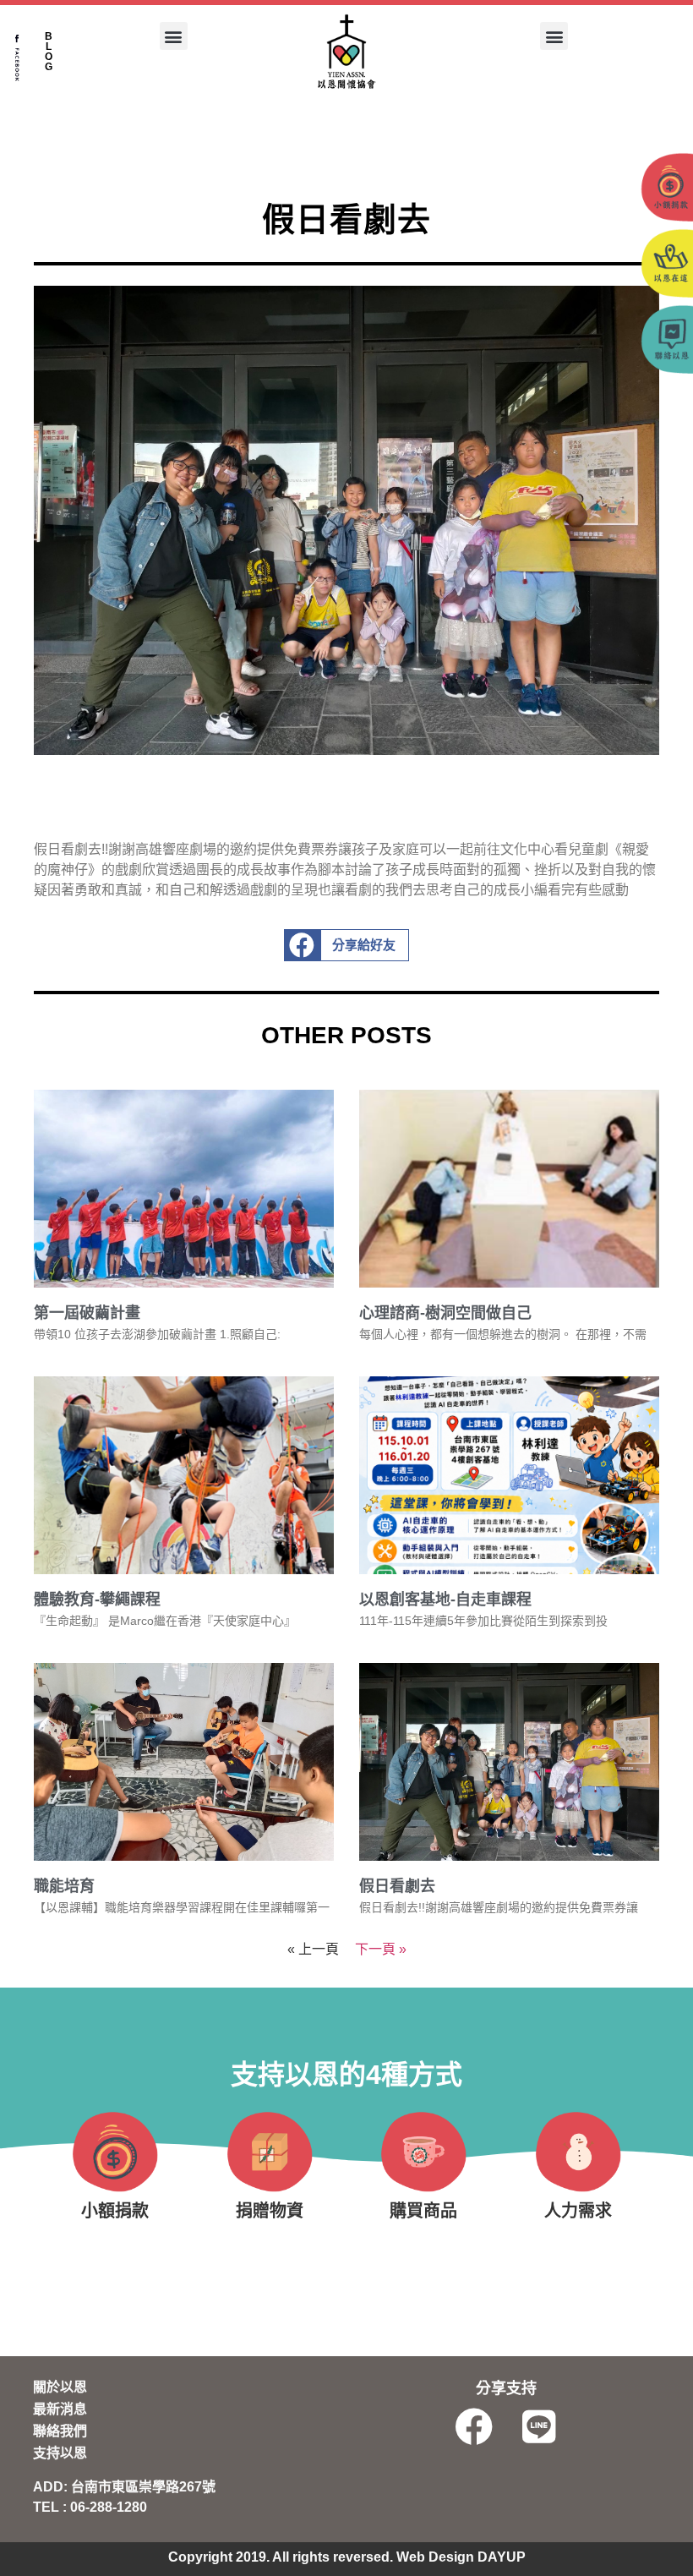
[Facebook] (474, 2426)
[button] (174, 36)
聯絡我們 (60, 2431)
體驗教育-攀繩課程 (97, 1600)
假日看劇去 (397, 1886)
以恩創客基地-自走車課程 (445, 1600)
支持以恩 (60, 2453)
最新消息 (60, 2409)
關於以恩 (60, 2387)
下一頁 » (381, 1949)
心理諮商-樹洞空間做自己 (445, 1313)
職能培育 (64, 1886)
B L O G (49, 52)
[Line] (539, 2426)
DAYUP (502, 2557)
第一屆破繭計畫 (87, 1313)
